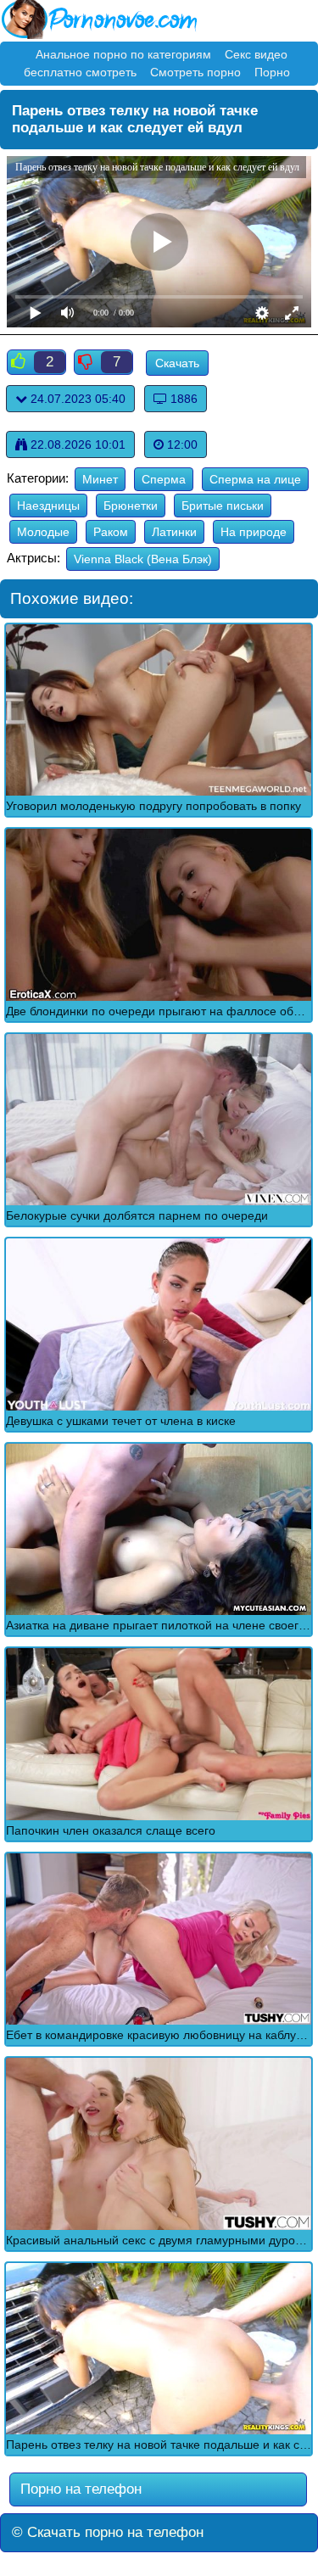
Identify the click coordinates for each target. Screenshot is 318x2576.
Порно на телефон (79, 2489)
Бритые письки (223, 506)
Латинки (174, 532)
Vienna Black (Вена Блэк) (143, 559)
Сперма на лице (255, 479)
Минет (100, 479)
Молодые (43, 532)
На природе (254, 532)
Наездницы (48, 506)
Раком (111, 532)
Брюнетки (131, 506)
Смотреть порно (195, 72)
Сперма (164, 479)
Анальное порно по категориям (123, 54)
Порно (272, 72)
